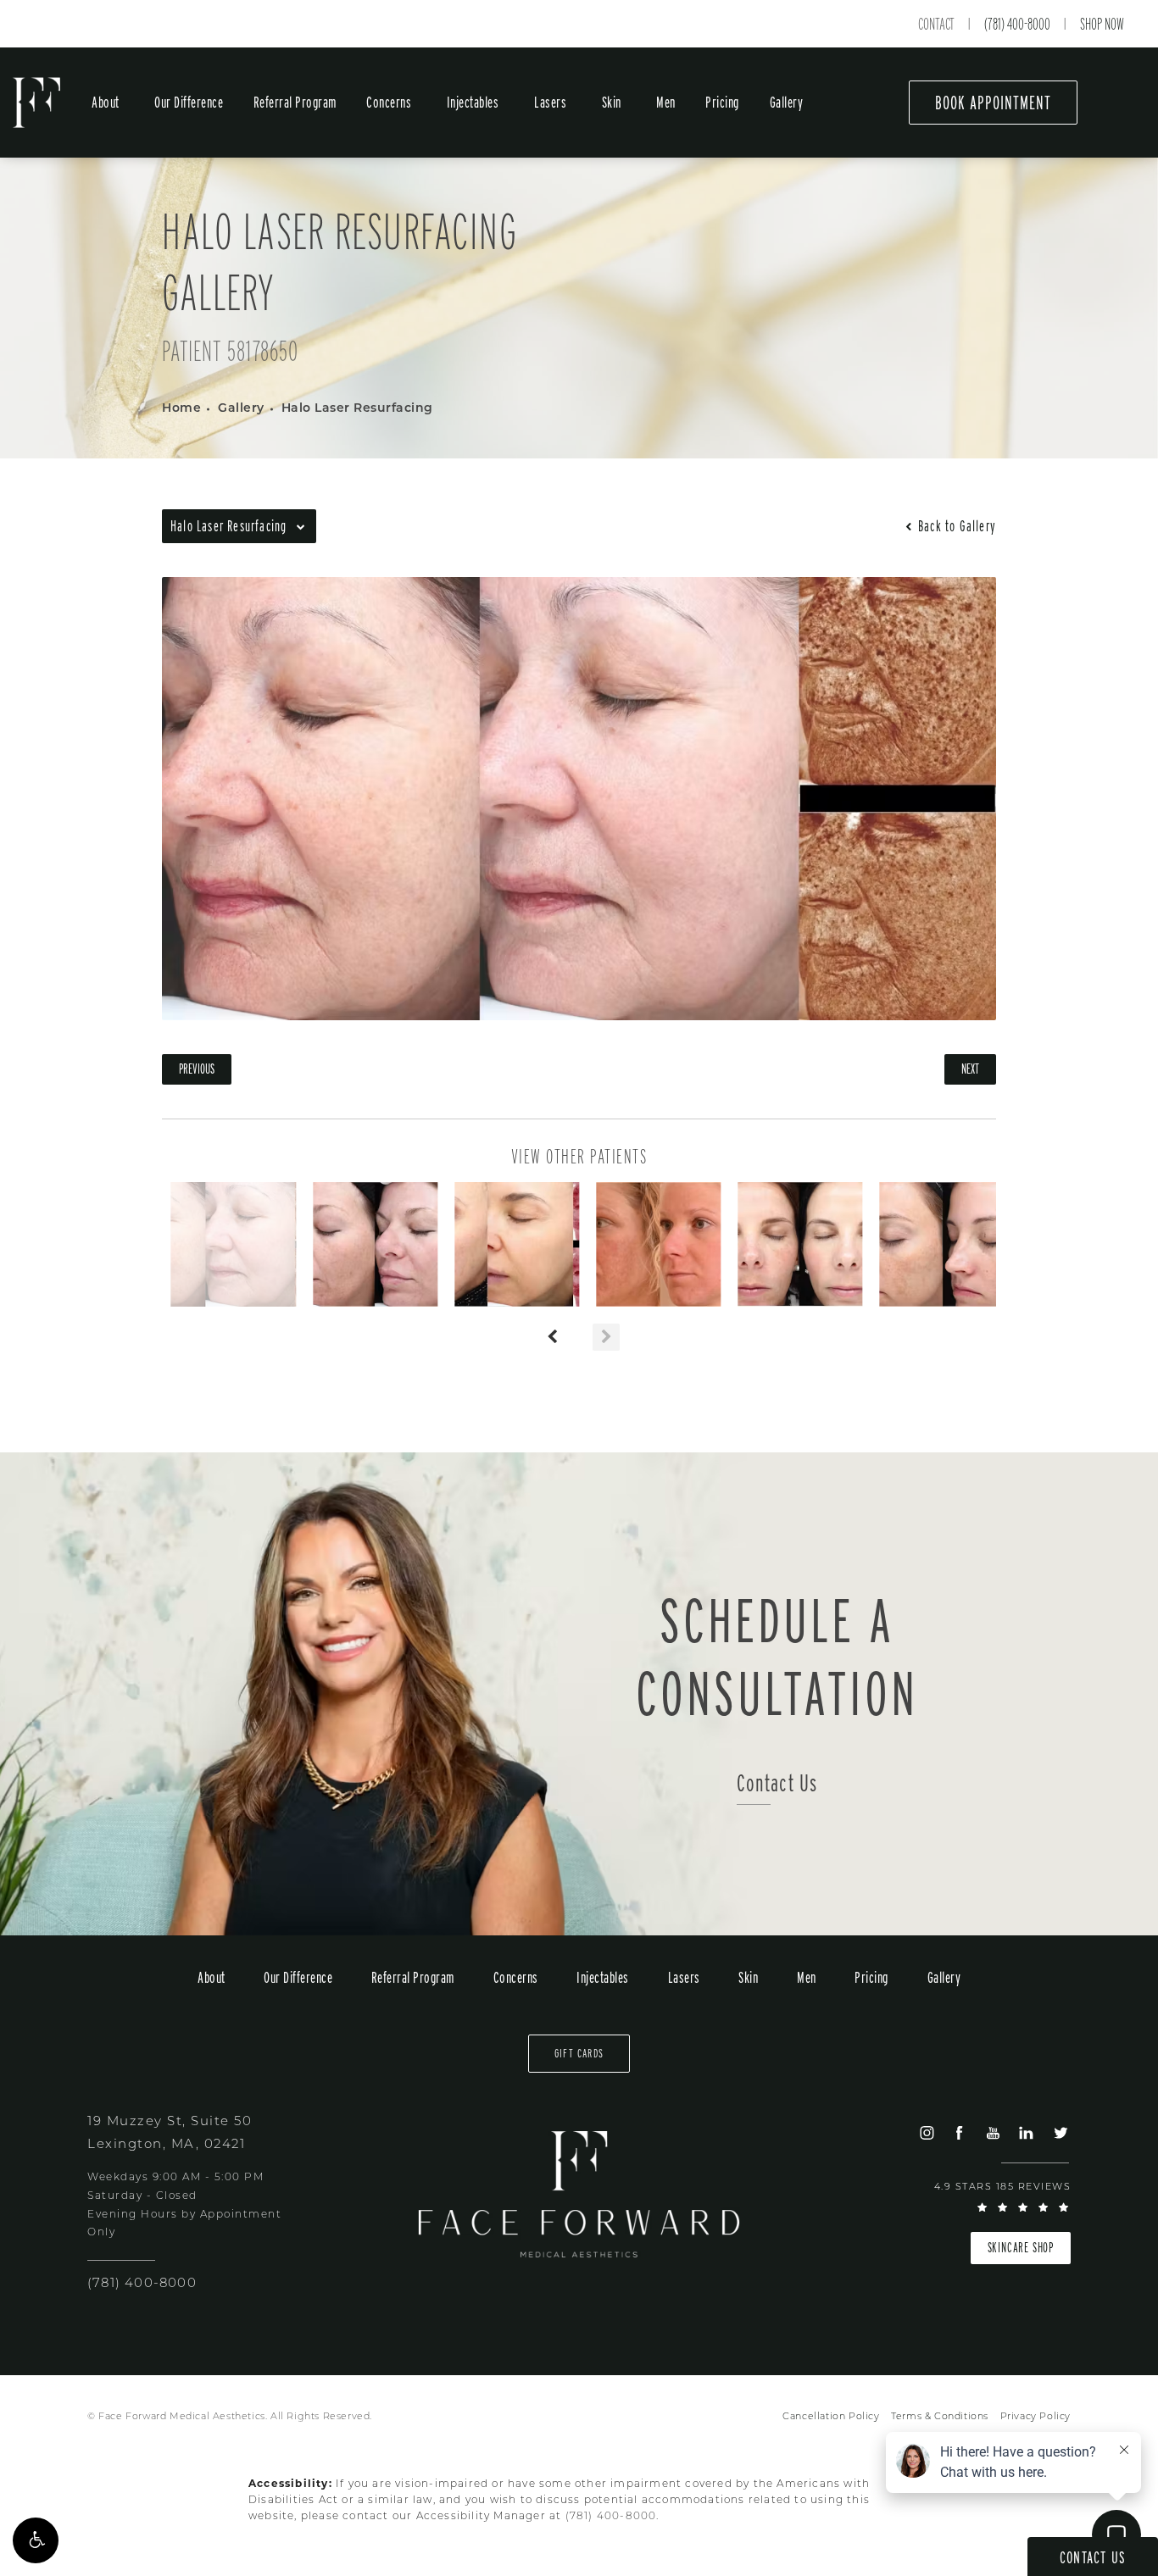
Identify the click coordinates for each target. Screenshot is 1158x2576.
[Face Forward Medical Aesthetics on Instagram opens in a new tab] (926, 2133)
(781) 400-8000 (1017, 24)
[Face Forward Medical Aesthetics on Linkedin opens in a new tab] (1027, 2133)
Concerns (389, 102)
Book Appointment (993, 103)
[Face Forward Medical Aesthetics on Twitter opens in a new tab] (1060, 2133)
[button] (36, 2540)
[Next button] (606, 1337)
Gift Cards (579, 2053)
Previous (197, 1069)
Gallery (787, 102)
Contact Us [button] (1093, 2557)
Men (666, 102)
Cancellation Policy (831, 2417)
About (106, 102)
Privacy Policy (1036, 2417)
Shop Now (1102, 24)
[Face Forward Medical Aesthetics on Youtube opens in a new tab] (993, 2133)
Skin (612, 102)
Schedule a (777, 1657)
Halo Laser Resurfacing (357, 409)
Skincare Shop (1021, 2248)
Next (970, 1069)
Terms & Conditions (940, 2417)
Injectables (473, 102)
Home (181, 409)
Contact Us (777, 1783)
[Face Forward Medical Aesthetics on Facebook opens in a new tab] (960, 2133)
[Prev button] (552, 1337)
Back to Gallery (955, 526)
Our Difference (189, 102)
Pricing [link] (722, 102)
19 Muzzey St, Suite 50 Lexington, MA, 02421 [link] (170, 2134)
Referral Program (295, 102)
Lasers (550, 102)
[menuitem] (926, 2133)
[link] (142, 2284)
